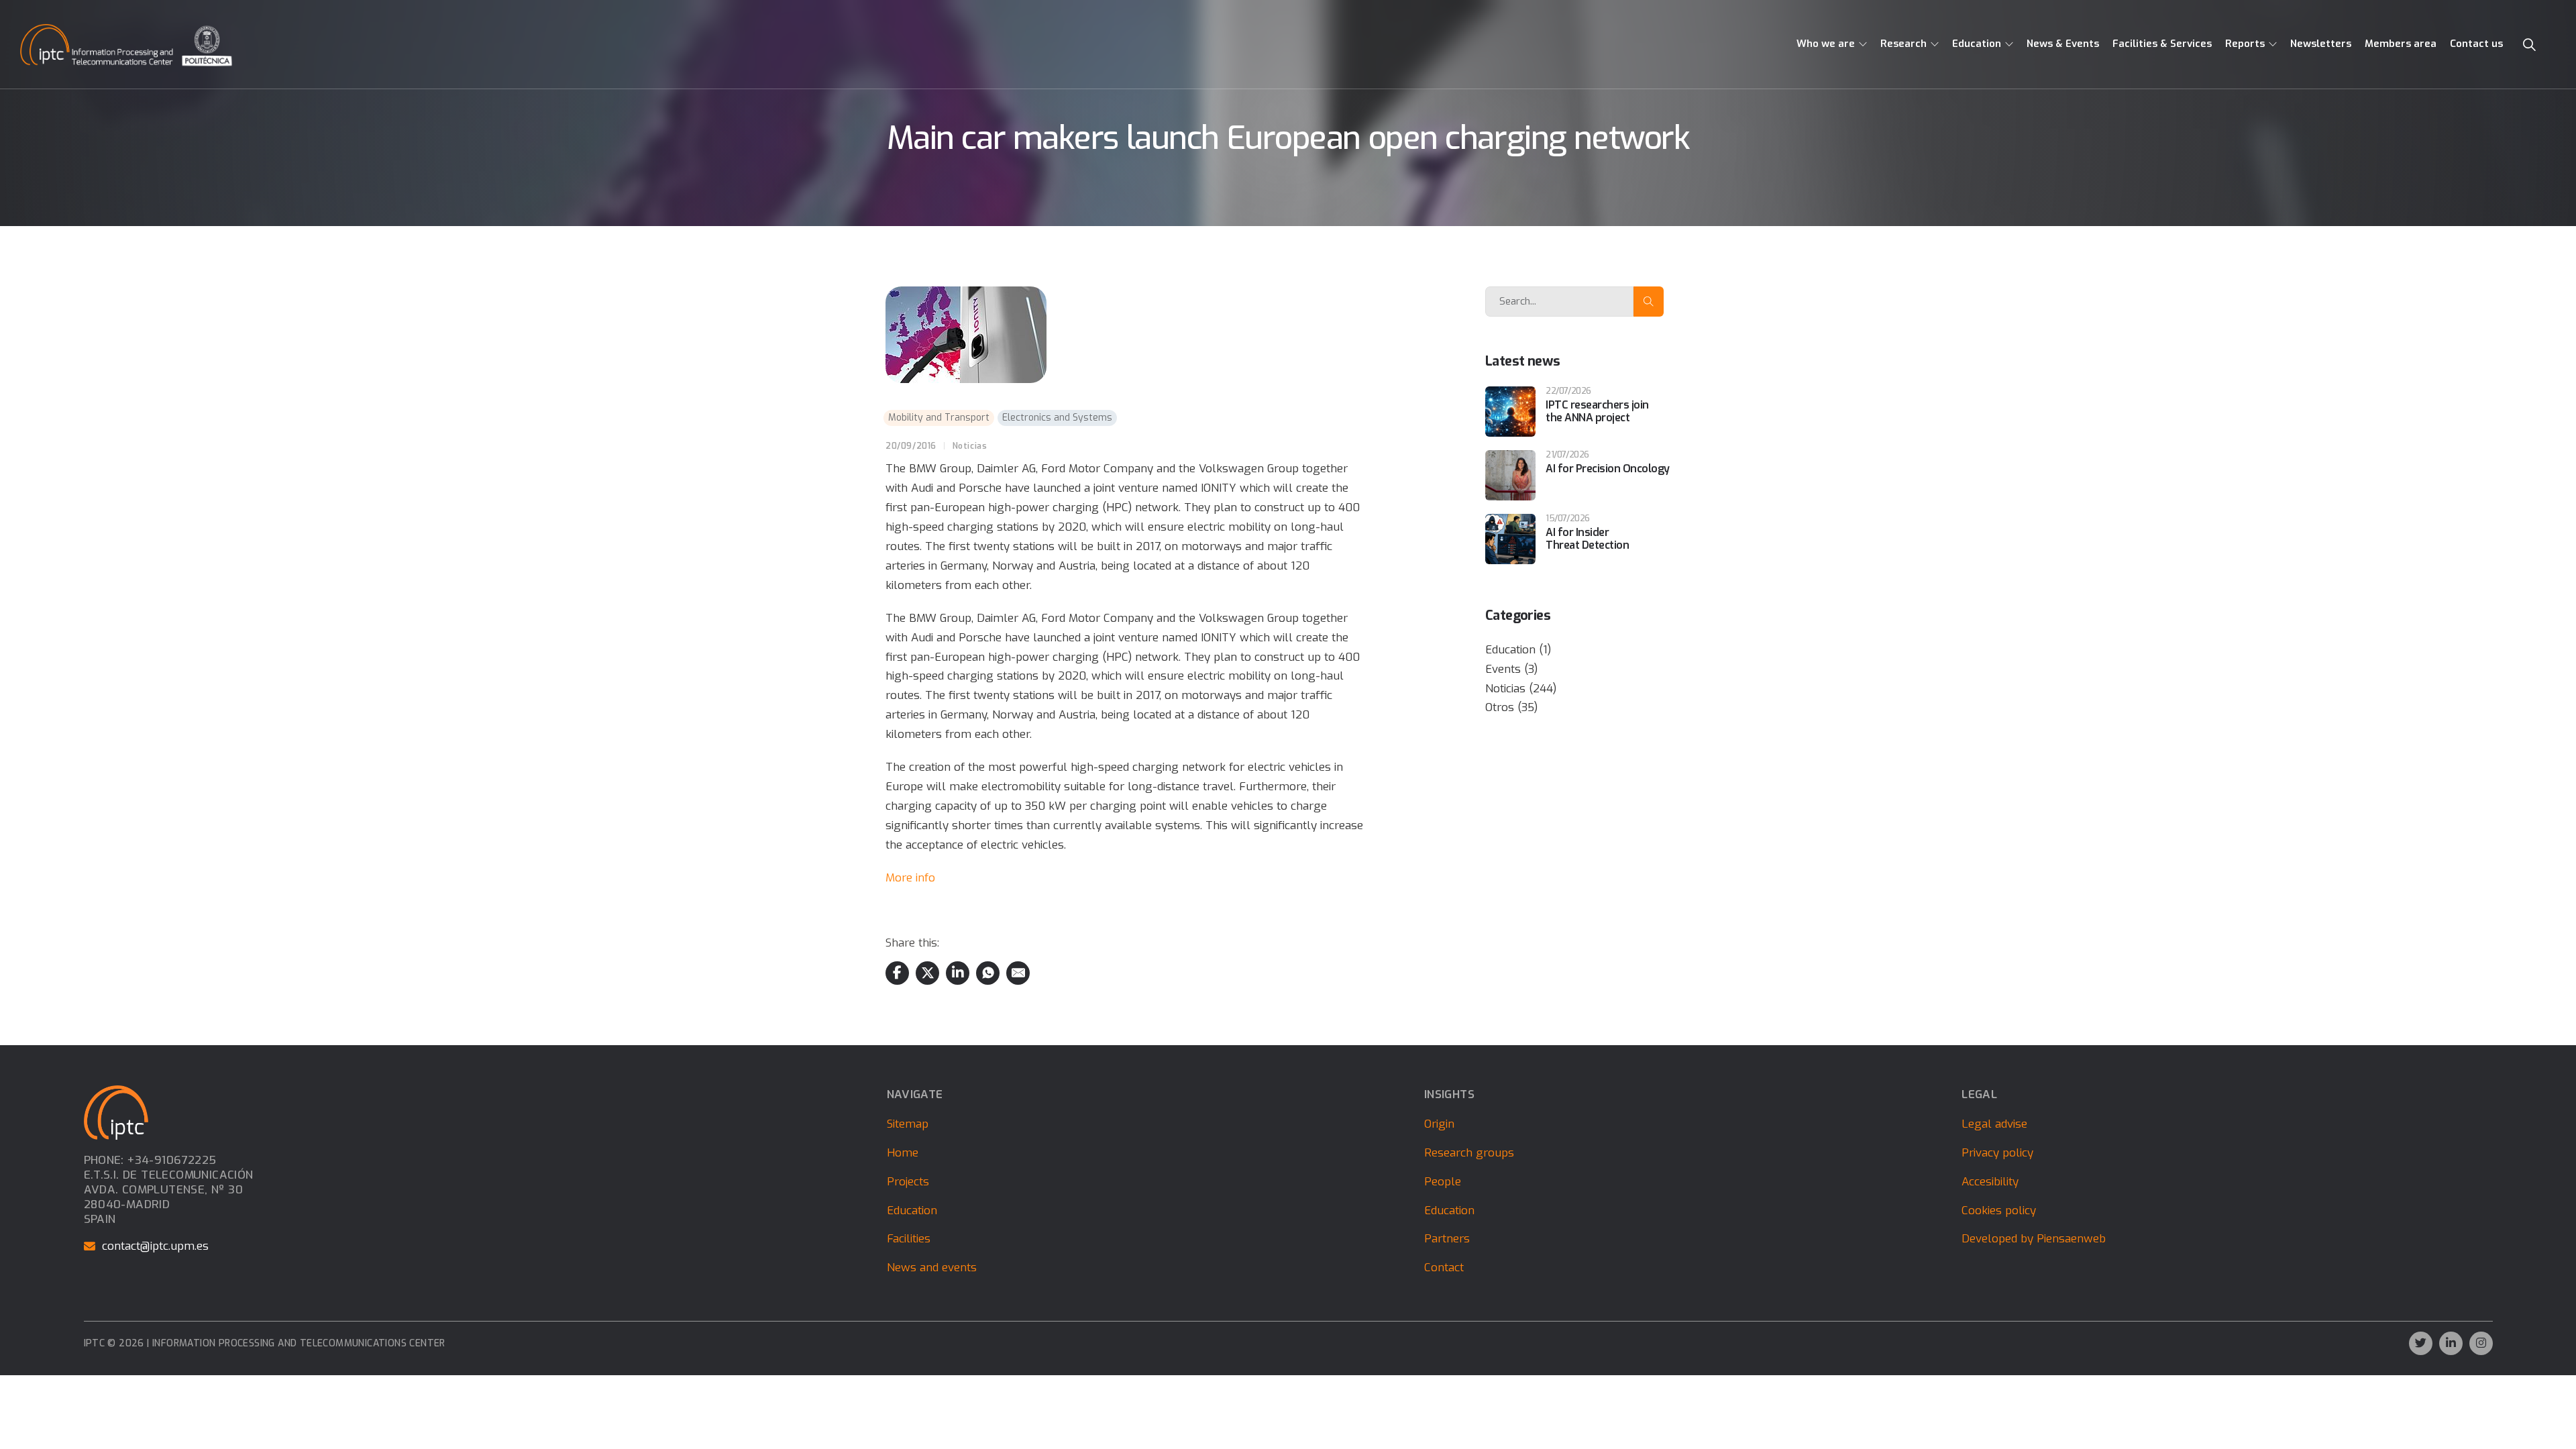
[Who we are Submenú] (1863, 44)
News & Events (2063, 44)
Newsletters (2321, 44)
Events (1503, 669)
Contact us (2476, 44)
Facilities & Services (2162, 44)
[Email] (1018, 973)
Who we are (1826, 44)
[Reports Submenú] (2273, 44)
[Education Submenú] (2009, 44)
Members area (2401, 44)
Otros (1500, 707)
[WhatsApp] (988, 973)
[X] (927, 973)
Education (1977, 44)
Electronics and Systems (1057, 418)
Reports (2245, 44)
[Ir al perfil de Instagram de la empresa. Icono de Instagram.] (2481, 1343)
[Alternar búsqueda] (2529, 45)
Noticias (970, 446)
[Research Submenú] (1935, 44)
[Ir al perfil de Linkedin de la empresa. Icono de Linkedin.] (2451, 1343)
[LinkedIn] (958, 973)
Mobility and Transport (939, 418)
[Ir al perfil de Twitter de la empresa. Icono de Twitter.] (2421, 1343)
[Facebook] (897, 973)
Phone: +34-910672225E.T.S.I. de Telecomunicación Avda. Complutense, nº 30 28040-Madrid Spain (169, 1190)
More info (910, 878)
